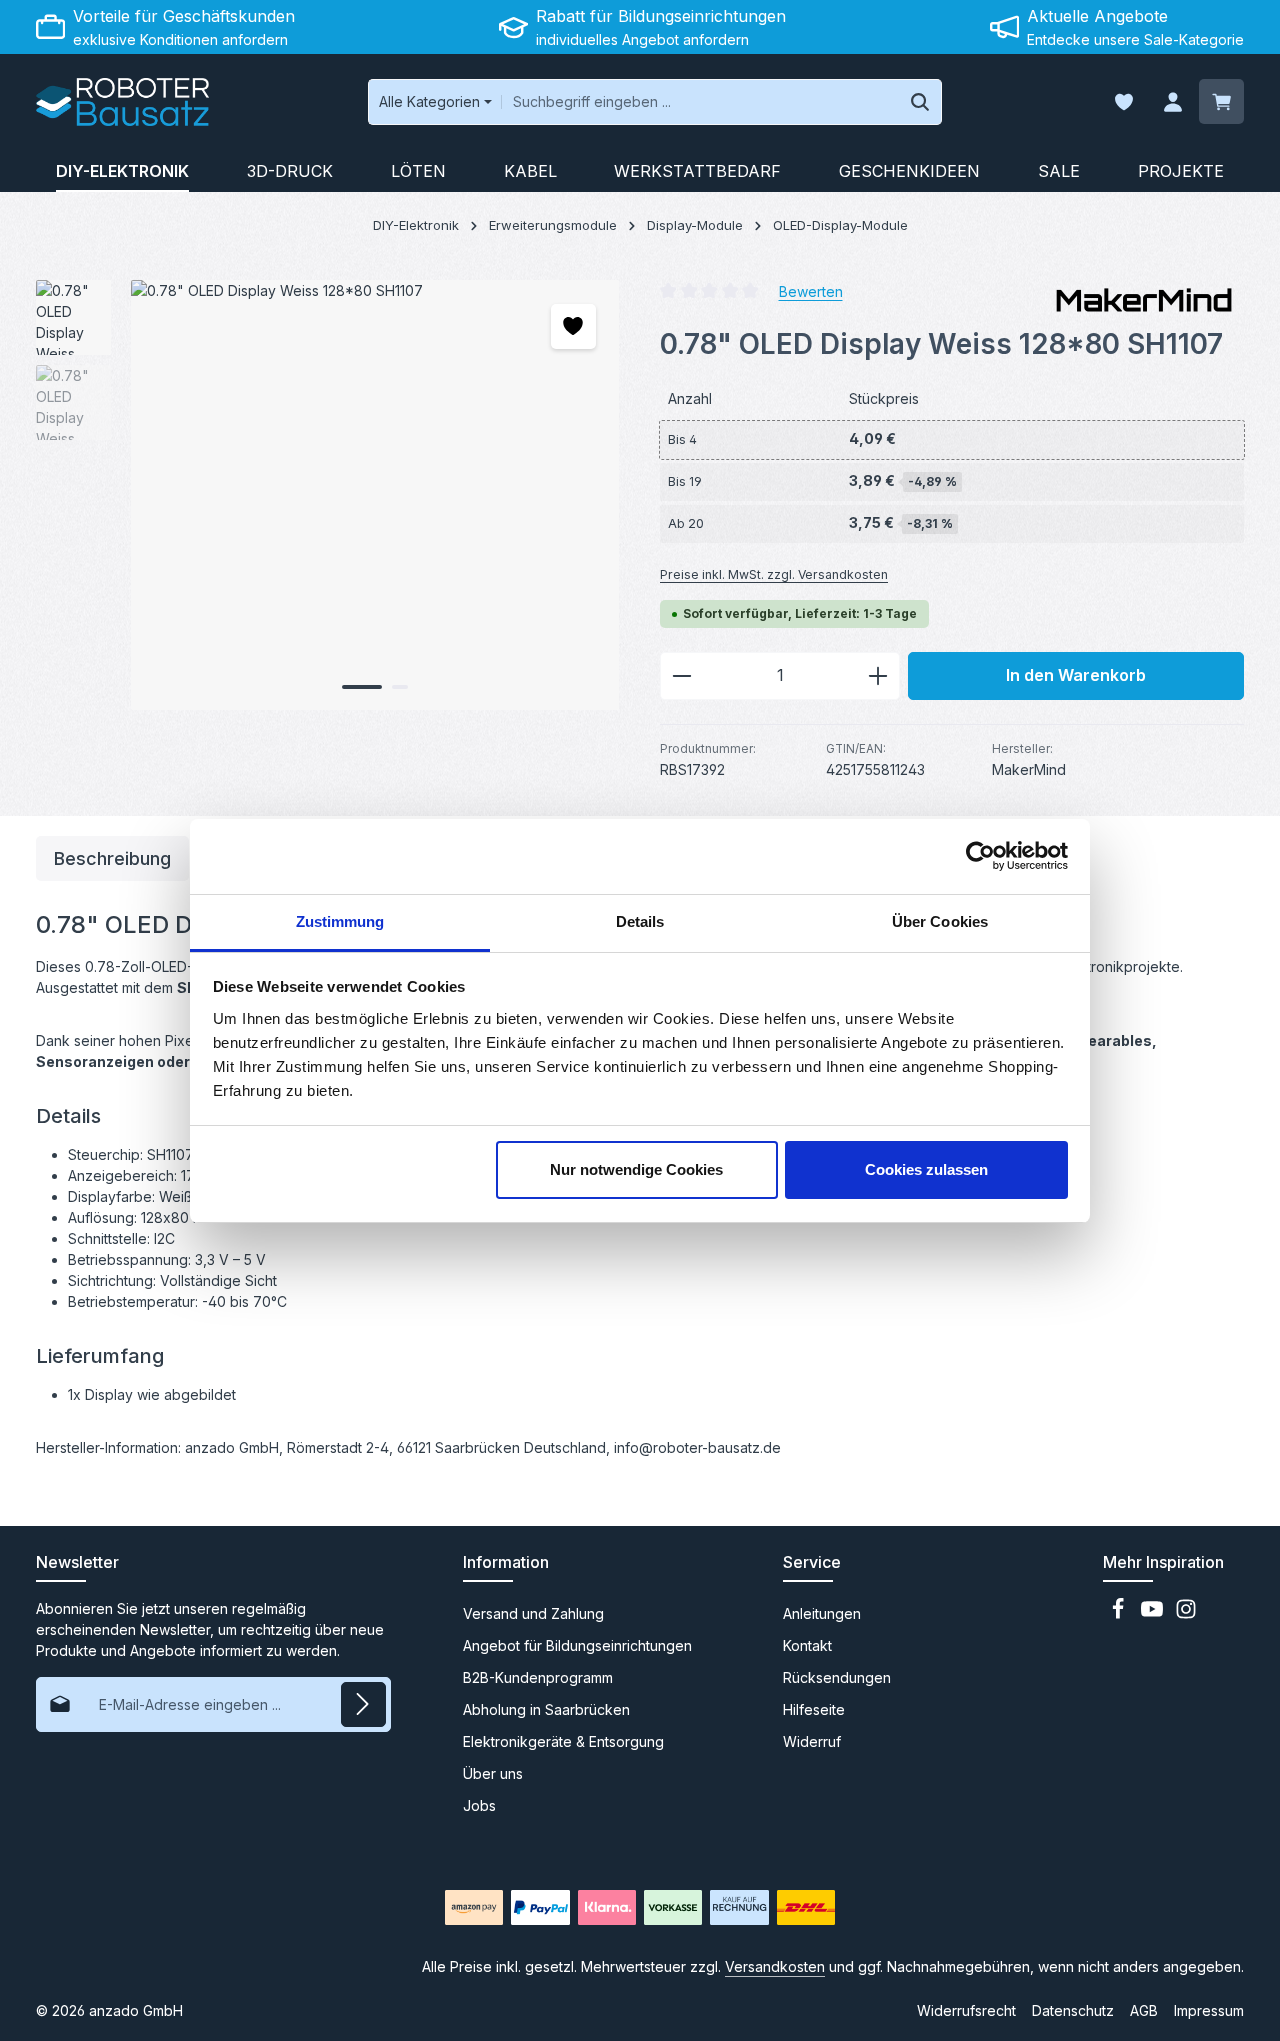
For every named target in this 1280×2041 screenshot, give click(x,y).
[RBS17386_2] (375, 495)
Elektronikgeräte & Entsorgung (563, 1741)
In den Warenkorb (1076, 675)
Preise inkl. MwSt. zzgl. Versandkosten (774, 574)
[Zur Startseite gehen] (122, 102)
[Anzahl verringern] (681, 676)
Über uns (493, 1773)
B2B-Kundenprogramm (538, 1677)
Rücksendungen (837, 1677)
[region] (328, 495)
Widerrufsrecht (966, 2010)
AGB (1144, 2010)
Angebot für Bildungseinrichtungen (577, 1645)
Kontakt (807, 1645)
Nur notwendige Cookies (636, 1169)
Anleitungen (822, 1613)
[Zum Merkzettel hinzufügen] (573, 326)
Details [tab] (640, 921)
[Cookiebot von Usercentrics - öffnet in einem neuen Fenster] (980, 856)
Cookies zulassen (926, 1169)
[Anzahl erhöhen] (878, 676)
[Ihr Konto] (1172, 102)
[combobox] (700, 102)
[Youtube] (1154, 1614)
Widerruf (812, 1741)
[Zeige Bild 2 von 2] (400, 687)
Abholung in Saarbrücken (546, 1709)
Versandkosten (775, 1966)
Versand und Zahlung (533, 1613)
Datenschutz (1073, 2010)
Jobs (479, 1805)
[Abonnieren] (363, 1704)
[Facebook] (1120, 1614)
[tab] (112, 858)
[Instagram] (1186, 1614)
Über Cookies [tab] (940, 921)
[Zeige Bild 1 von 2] (362, 687)
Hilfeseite (814, 1709)
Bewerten (811, 290)
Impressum (1209, 2010)
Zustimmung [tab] (340, 921)
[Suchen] (920, 102)
